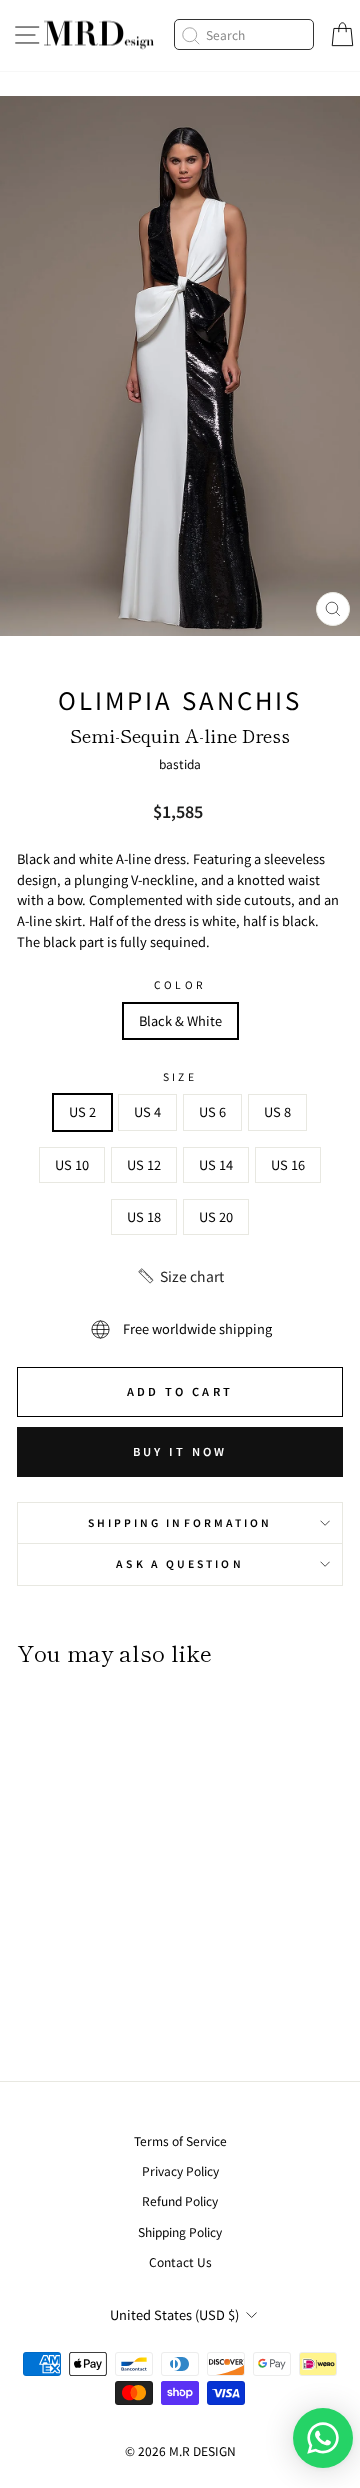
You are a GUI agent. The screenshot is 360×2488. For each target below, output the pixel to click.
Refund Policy (180, 2200)
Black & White (180, 1020)
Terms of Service (180, 2140)
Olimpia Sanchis (180, 699)
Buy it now (180, 1451)
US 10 (72, 1164)
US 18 (144, 1216)
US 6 (212, 1111)
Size (179, 1076)
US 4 (147, 1111)
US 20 (216, 1216)
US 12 (144, 1164)
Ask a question (179, 1563)
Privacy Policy (180, 2170)
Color (179, 984)
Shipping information (180, 1522)
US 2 (82, 1111)
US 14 (216, 1164)
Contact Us (180, 2261)
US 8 (277, 1111)
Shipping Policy (180, 2231)
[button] (180, 1276)
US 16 (288, 1164)
